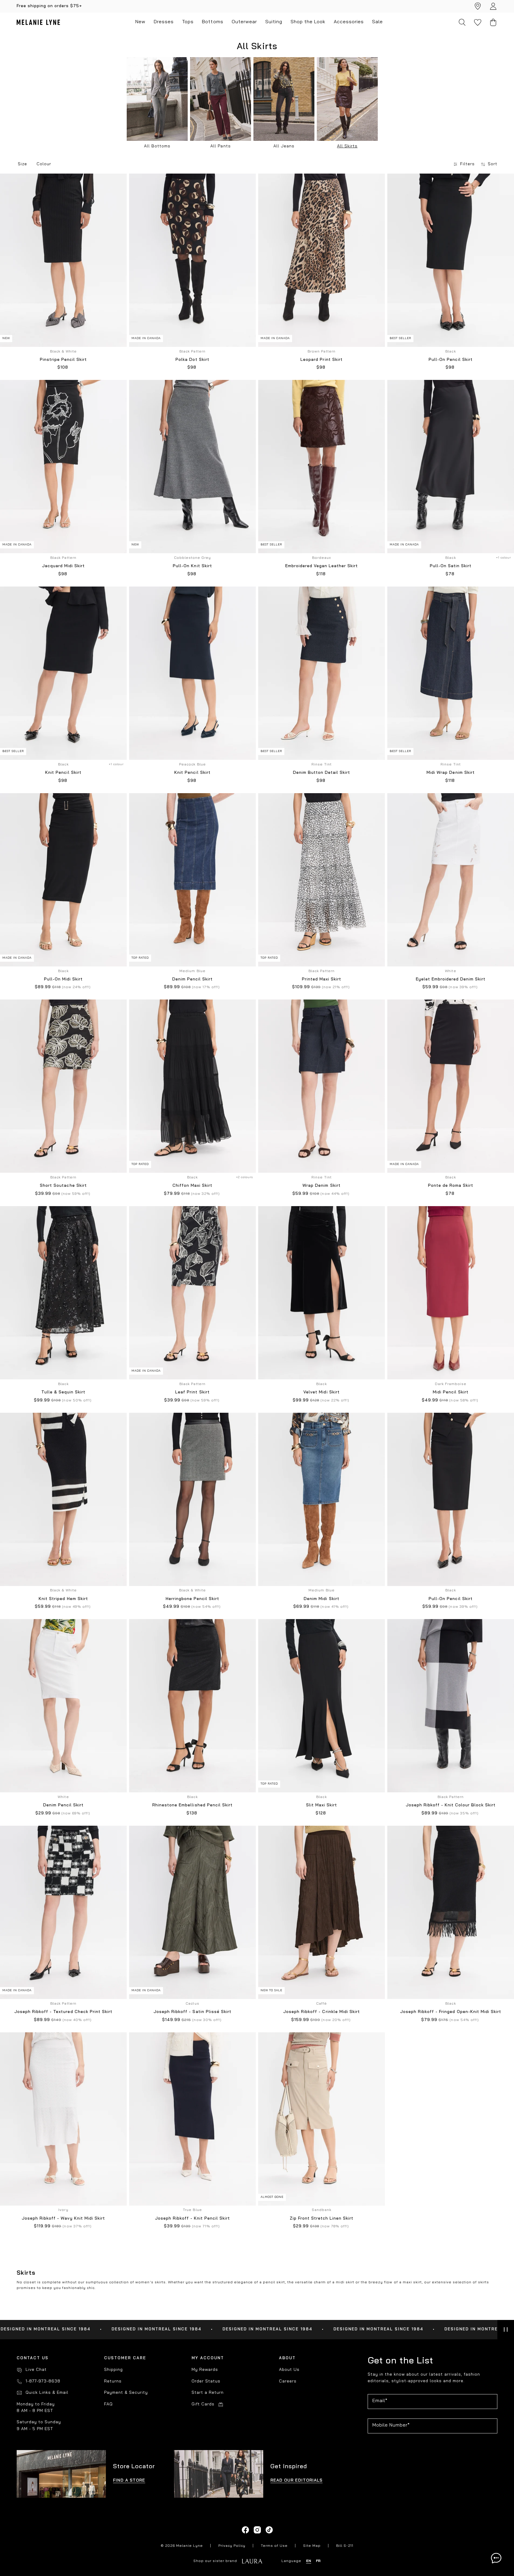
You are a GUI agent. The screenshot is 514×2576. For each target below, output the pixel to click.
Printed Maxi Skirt (322, 979)
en (309, 2561)
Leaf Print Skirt (192, 1392)
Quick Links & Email (47, 2393)
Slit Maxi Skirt (322, 1805)
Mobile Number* (391, 2425)
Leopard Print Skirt (321, 360)
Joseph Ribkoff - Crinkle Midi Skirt (321, 2012)
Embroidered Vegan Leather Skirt (322, 566)
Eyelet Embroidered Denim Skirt (451, 979)
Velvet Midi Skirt (321, 1392)
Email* (380, 2401)
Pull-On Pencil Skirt (450, 360)
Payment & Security (126, 2393)
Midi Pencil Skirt (451, 1392)
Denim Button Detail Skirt (322, 773)
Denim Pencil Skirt (192, 979)
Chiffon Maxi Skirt (192, 1186)
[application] (496, 2558)
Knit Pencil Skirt (63, 773)
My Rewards (205, 2370)
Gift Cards (203, 2404)
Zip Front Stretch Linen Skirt (322, 2219)
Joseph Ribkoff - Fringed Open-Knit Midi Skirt (450, 2012)
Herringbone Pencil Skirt (192, 1599)
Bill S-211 (345, 2546)
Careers (288, 2381)
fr (318, 2561)
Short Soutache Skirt (63, 1186)
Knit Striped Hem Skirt (63, 1599)
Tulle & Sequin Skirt (63, 1392)
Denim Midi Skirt (321, 1599)
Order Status (206, 2381)
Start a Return (208, 2393)
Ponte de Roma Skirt (451, 1186)
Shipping (113, 2370)
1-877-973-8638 (43, 2381)
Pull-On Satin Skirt (451, 566)
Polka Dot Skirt (192, 360)
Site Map (312, 2546)
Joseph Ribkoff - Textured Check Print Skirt (63, 2012)
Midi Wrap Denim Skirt (450, 773)
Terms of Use (274, 2546)
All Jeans (284, 146)
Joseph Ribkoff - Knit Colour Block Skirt (451, 1805)
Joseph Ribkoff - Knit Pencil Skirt (192, 2219)
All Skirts (347, 146)
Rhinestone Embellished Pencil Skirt (192, 1805)
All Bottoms (157, 146)
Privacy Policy (232, 2546)
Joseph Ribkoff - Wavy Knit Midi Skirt (63, 2219)
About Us (289, 2370)
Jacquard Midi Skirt (63, 566)
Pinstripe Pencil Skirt (63, 360)
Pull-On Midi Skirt (63, 979)
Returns (113, 2381)
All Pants (220, 146)
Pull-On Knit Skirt (192, 566)
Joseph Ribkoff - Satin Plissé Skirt (192, 2012)
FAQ (108, 2404)
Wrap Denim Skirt (321, 1186)
